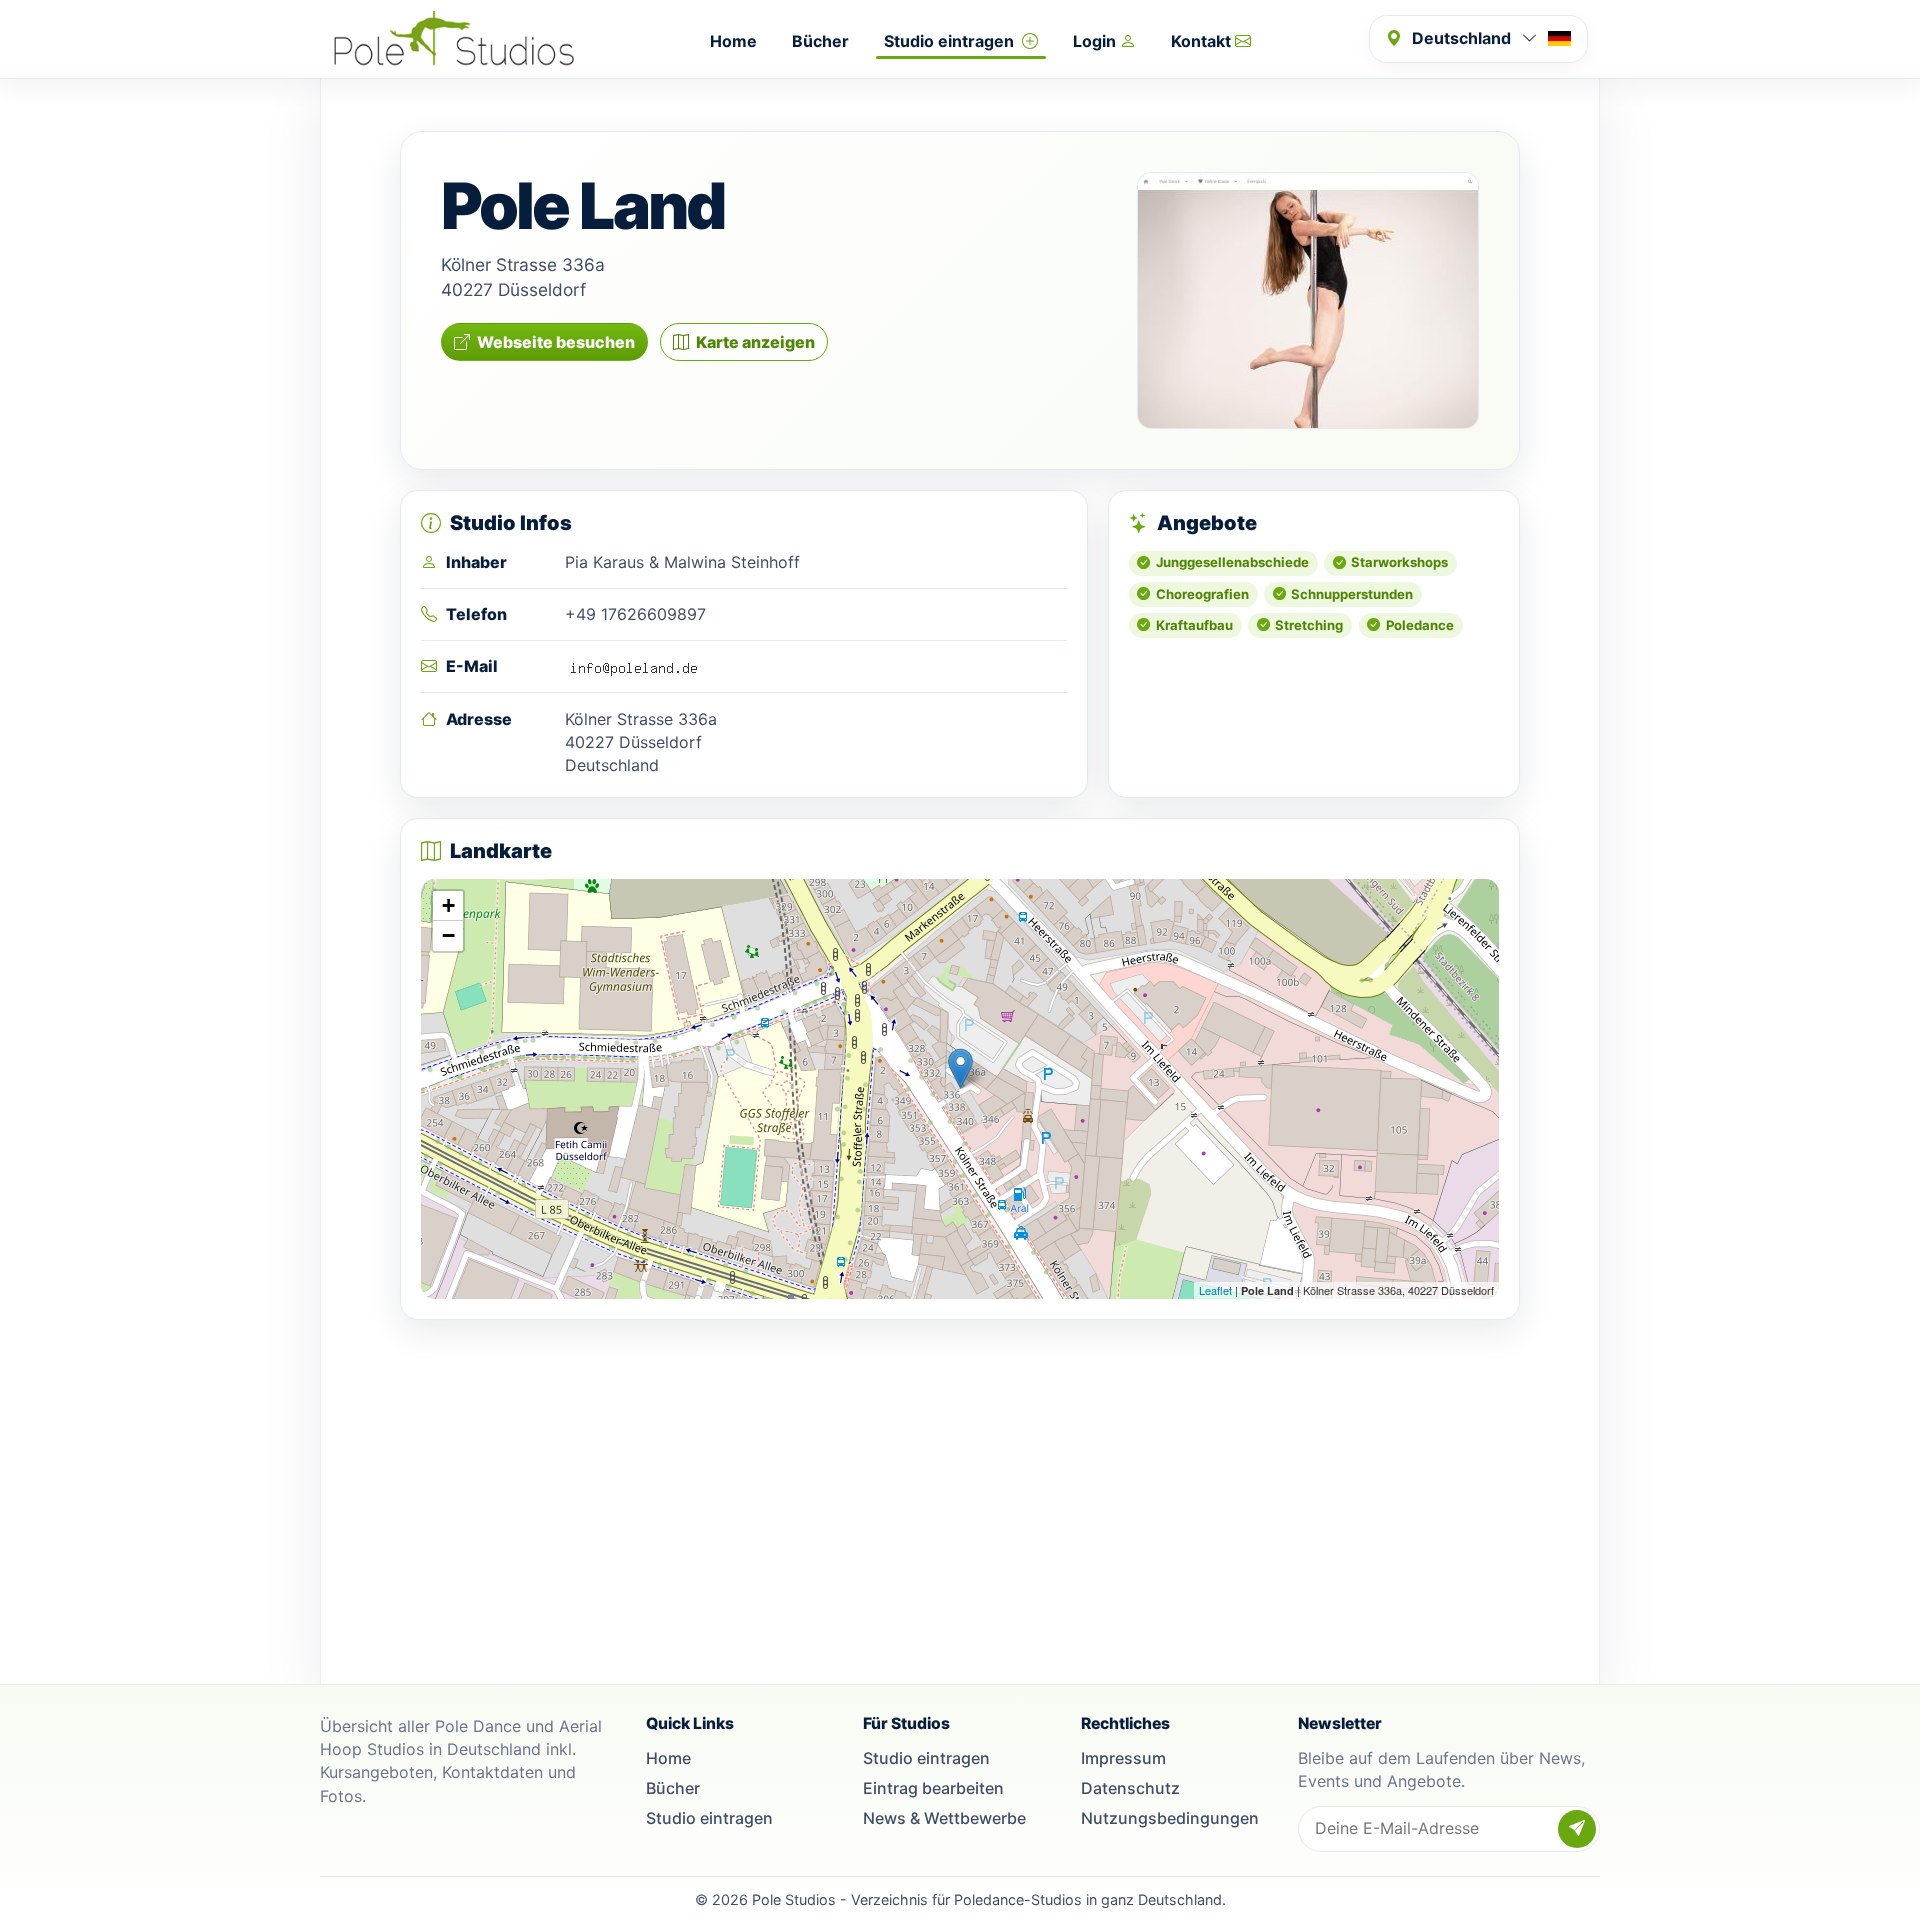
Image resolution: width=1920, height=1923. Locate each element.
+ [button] (448, 905)
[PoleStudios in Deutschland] (454, 39)
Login (1096, 41)
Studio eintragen (951, 41)
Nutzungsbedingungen (1170, 1818)
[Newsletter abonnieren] (1577, 1829)
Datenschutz (1130, 1788)
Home (733, 41)
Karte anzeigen (755, 342)
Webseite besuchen (556, 342)
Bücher (820, 41)
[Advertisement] (960, 1480)
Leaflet (1215, 1290)
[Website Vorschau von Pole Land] (1308, 300)
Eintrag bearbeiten (933, 1788)
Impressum (1123, 1758)
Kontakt (1203, 41)
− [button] (448, 935)
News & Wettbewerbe (944, 1818)
